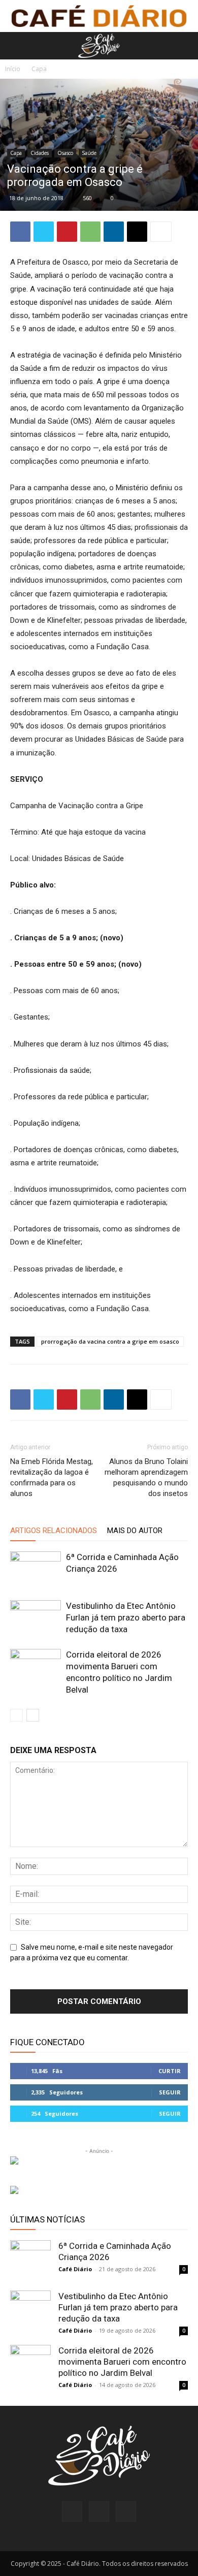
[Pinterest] (67, 232)
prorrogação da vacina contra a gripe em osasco (110, 1341)
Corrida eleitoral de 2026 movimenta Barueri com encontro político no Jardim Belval (122, 2362)
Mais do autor (135, 1531)
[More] (161, 232)
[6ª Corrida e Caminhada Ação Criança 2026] (36, 1569)
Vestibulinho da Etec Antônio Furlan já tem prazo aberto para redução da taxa (126, 1617)
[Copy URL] (137, 232)
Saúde (89, 153)
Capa (39, 69)
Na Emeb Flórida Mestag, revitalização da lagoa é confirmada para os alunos (52, 1477)
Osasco (65, 153)
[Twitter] (44, 232)
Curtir (170, 2071)
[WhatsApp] (90, 232)
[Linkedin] (114, 232)
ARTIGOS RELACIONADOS (54, 1531)
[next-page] (33, 1715)
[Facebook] (20, 232)
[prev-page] (16, 1715)
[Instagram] (99, 2511)
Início (13, 69)
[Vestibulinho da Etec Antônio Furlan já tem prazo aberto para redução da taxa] (36, 1618)
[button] (16, 46)
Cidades (40, 153)
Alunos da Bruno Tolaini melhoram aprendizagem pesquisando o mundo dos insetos (146, 1477)
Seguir (170, 2092)
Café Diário (75, 2269)
